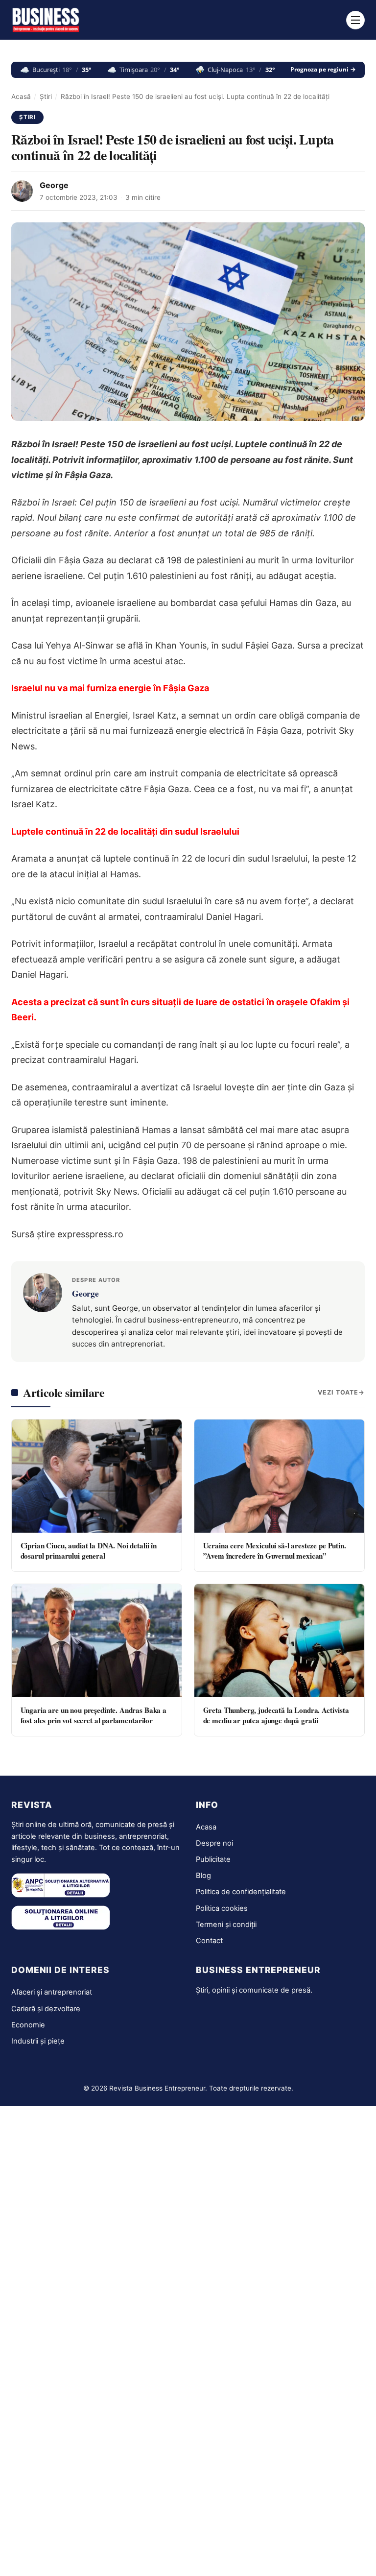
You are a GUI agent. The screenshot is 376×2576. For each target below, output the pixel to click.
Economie (28, 2025)
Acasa (206, 1827)
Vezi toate (338, 1392)
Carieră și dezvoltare (46, 2009)
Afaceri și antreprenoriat (52, 1992)
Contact (209, 1941)
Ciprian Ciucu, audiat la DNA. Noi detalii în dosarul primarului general (89, 1551)
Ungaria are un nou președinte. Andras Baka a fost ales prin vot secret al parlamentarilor (94, 1715)
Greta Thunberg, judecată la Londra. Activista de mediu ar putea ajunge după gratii (276, 1715)
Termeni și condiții (226, 1925)
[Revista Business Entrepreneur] (46, 20)
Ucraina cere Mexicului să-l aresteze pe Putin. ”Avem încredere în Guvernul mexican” (275, 1551)
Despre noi (214, 1843)
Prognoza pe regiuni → (323, 70)
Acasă (21, 96)
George (54, 185)
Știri (46, 96)
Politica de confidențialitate (241, 1892)
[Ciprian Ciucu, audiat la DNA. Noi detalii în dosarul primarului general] (97, 1476)
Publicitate (213, 1859)
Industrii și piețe (38, 2041)
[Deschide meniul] (355, 20)
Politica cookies (222, 1908)
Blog (203, 1876)
